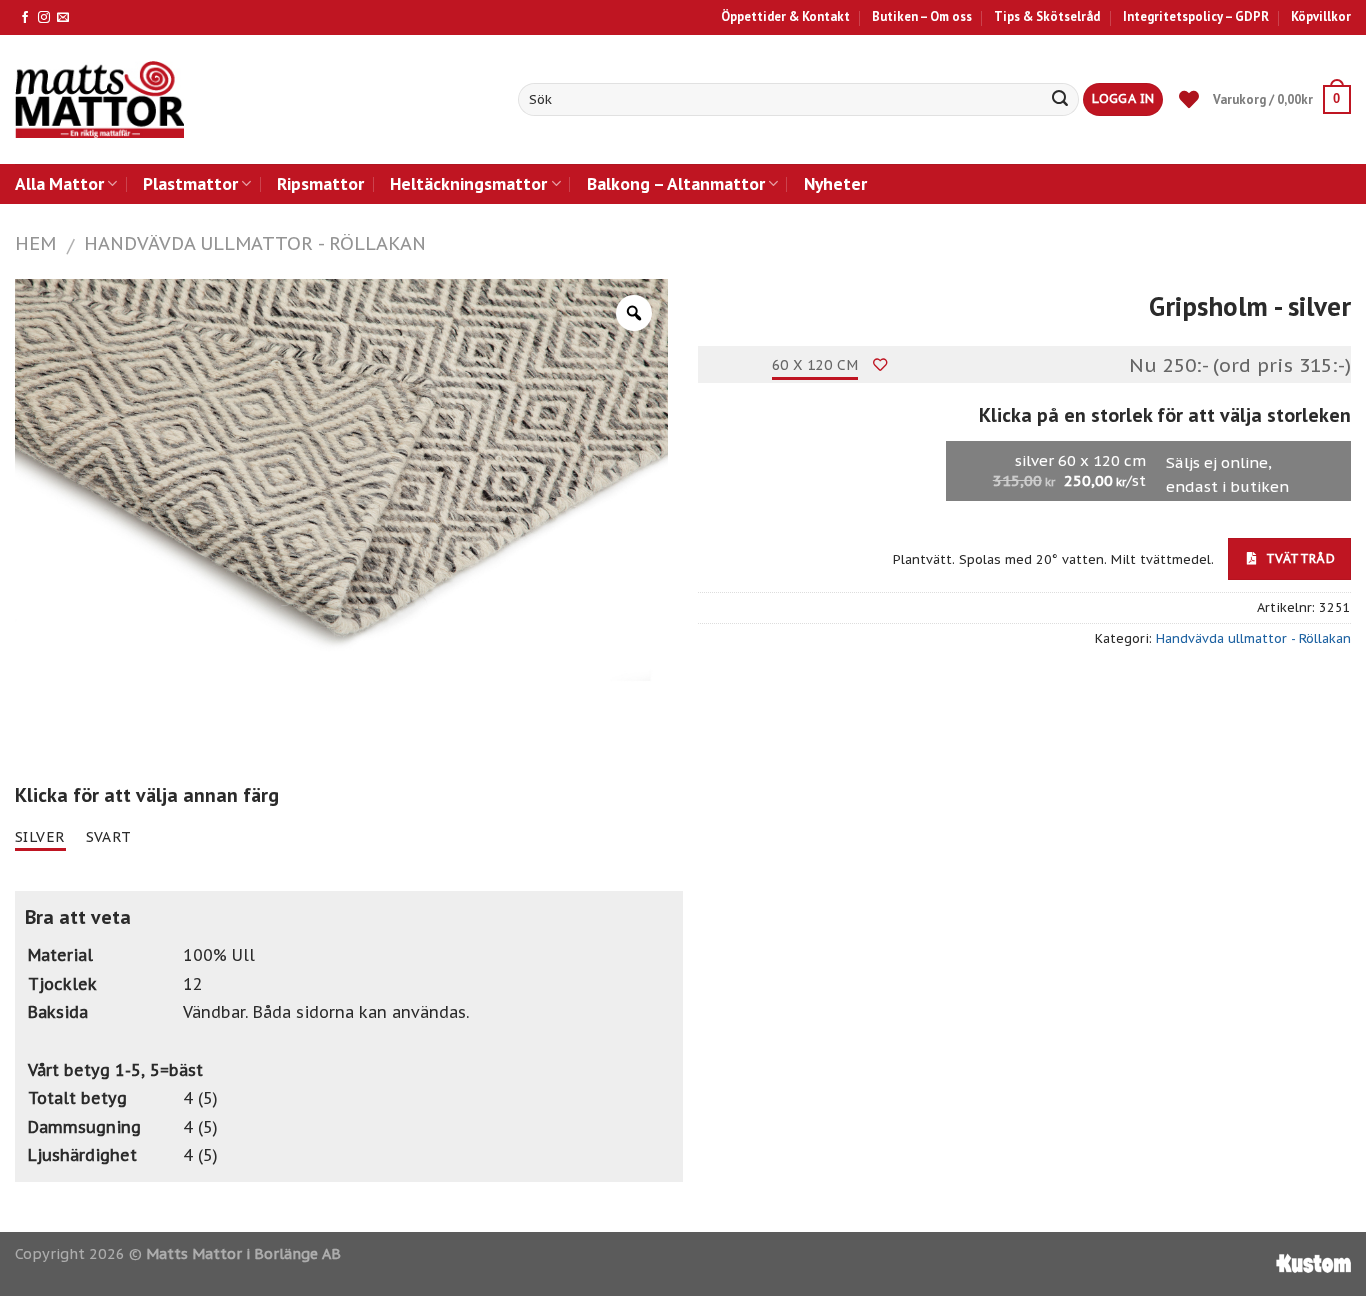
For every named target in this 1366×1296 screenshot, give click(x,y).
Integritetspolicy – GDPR (1196, 16)
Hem (35, 243)
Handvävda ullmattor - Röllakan (255, 243)
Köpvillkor (1321, 16)
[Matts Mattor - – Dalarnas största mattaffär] (99, 99)
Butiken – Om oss (922, 16)
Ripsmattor (320, 183)
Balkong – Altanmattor (676, 183)
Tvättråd (1298, 558)
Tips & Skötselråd (1047, 16)
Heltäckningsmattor (468, 183)
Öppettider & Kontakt (785, 16)
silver (40, 837)
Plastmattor (190, 183)
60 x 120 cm (815, 365)
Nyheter (835, 183)
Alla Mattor (59, 183)
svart (109, 837)
